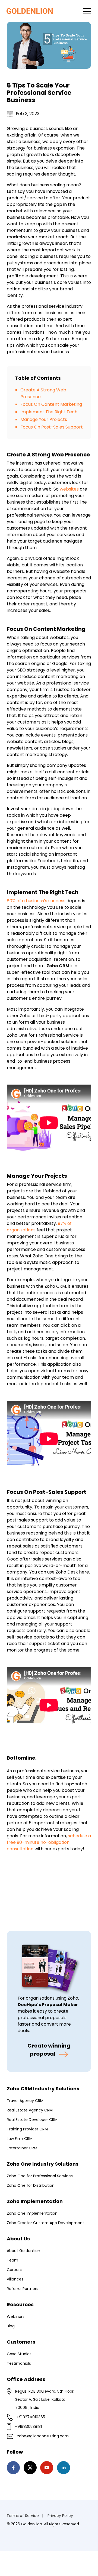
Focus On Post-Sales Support (52, 427)
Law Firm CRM (20, 2139)
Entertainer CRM (22, 2148)
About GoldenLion (23, 2251)
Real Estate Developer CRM (32, 2120)
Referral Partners (23, 2289)
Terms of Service (23, 2516)
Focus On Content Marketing (51, 404)
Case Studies (19, 2354)
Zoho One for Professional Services (40, 2176)
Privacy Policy (60, 2516)
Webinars (16, 2317)
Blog (11, 2326)
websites (69, 489)
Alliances (15, 2279)
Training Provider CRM (27, 2129)
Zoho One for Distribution (31, 2185)
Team (12, 2260)
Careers (14, 2270)
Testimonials (19, 2363)
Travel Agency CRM (25, 2101)
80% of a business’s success (36, 901)
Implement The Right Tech (49, 412)
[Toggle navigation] (87, 11)
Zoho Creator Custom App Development (45, 2223)
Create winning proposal (49, 2050)
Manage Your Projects (44, 419)
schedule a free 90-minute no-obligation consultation (49, 1842)
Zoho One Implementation (32, 2213)
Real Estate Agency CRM (30, 2110)
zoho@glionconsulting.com (43, 2436)
